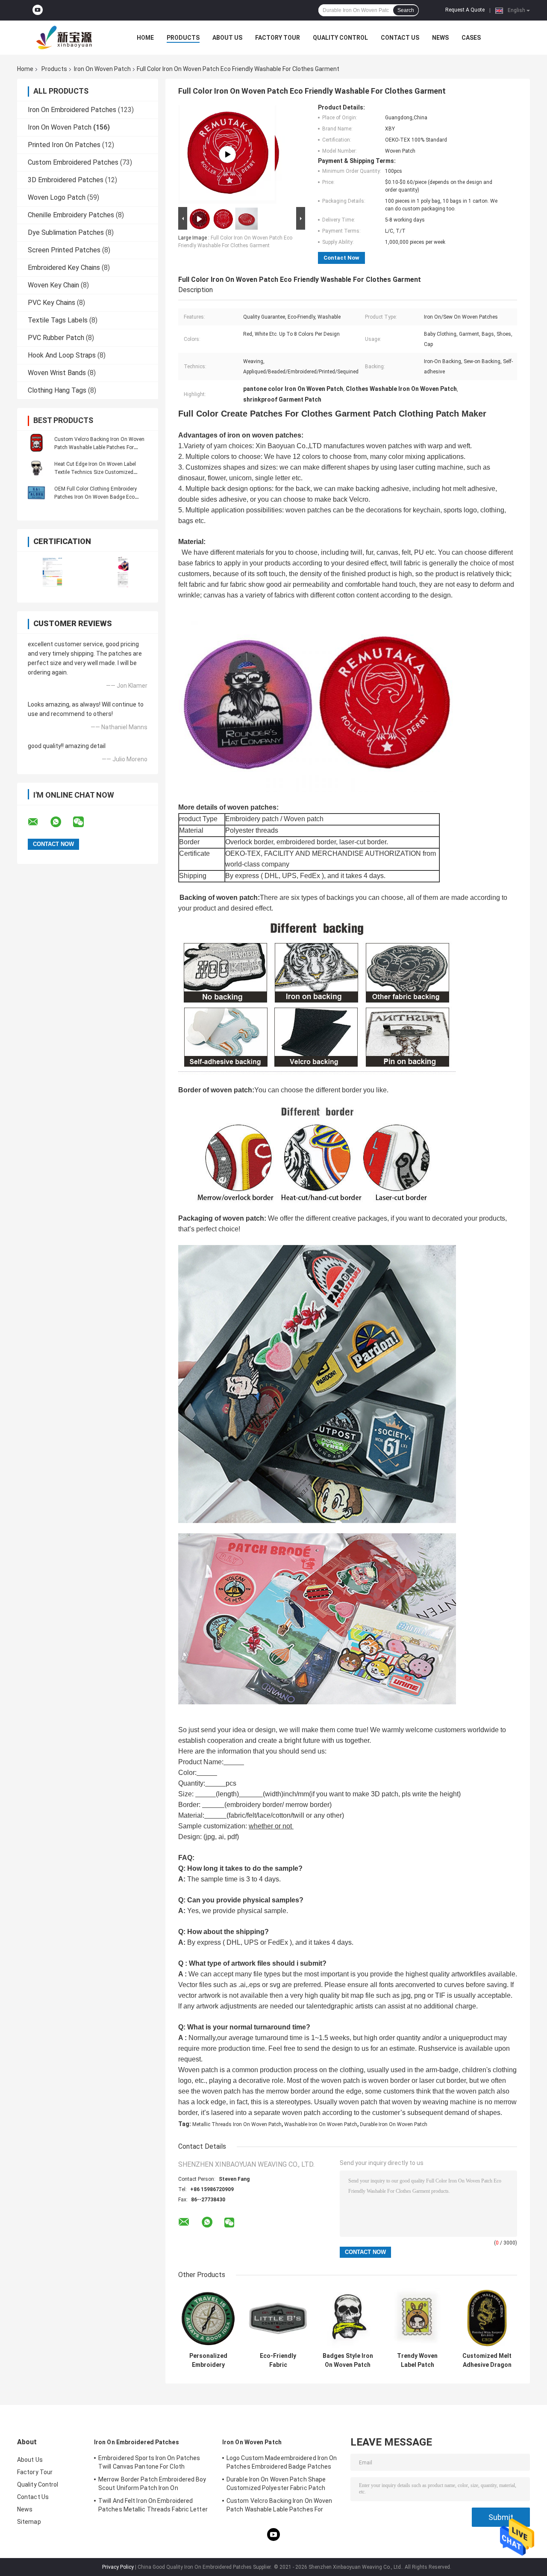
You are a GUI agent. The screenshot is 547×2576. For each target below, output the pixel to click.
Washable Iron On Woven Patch (321, 2124)
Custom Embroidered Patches (73, 162)
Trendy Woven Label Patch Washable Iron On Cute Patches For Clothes (418, 2360)
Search (406, 10)
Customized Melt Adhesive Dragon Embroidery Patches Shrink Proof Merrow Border (487, 2360)
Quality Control (340, 38)
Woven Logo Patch (57, 197)
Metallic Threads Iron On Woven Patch (237, 2124)
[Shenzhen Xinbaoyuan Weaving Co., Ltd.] (64, 38)
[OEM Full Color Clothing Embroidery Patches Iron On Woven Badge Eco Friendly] (36, 493)
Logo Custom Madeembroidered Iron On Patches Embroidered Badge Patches (282, 2462)
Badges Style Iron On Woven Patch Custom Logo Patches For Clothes (348, 2360)
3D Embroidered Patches (66, 180)
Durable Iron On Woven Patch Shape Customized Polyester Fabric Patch (276, 2484)
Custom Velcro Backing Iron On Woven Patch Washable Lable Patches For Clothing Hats (99, 447)
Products (183, 38)
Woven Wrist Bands (57, 373)
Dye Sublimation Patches (66, 232)
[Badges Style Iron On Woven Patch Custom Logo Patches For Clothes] (348, 2318)
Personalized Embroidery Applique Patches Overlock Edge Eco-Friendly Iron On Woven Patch (209, 2360)
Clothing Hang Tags (57, 390)
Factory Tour (278, 38)
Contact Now (341, 258)
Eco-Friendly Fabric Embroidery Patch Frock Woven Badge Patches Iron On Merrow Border (278, 2360)
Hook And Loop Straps (62, 355)
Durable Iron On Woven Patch (394, 2124)
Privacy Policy (118, 2567)
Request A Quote (465, 10)
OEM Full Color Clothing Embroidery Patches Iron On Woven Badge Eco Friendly (96, 497)
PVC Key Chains (51, 303)
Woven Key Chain (53, 285)
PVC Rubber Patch (56, 338)
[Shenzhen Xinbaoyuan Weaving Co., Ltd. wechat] (84, 822)
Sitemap (29, 2522)
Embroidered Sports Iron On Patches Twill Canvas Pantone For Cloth (149, 2462)
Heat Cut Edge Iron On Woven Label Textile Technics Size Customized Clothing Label (95, 472)
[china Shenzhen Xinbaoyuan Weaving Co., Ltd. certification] (52, 572)
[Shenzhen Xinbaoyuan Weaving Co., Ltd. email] (38, 822)
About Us (227, 38)
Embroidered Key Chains (64, 268)
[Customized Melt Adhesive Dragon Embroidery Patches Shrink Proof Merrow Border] (487, 2318)
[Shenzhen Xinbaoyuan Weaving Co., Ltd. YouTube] (38, 10)
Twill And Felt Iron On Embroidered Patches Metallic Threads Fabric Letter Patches (153, 2506)
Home (145, 38)
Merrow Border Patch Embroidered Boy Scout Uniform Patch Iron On (152, 2484)
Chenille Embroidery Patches (71, 215)
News (440, 38)
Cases (471, 38)
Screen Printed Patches (64, 250)
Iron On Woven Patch (102, 69)
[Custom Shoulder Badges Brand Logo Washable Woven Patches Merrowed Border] (227, 154)
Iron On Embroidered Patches (72, 110)
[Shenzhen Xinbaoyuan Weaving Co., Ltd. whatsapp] (61, 822)
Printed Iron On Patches (64, 145)
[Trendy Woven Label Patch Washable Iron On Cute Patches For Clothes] (417, 2318)
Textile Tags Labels (58, 320)
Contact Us (400, 38)
